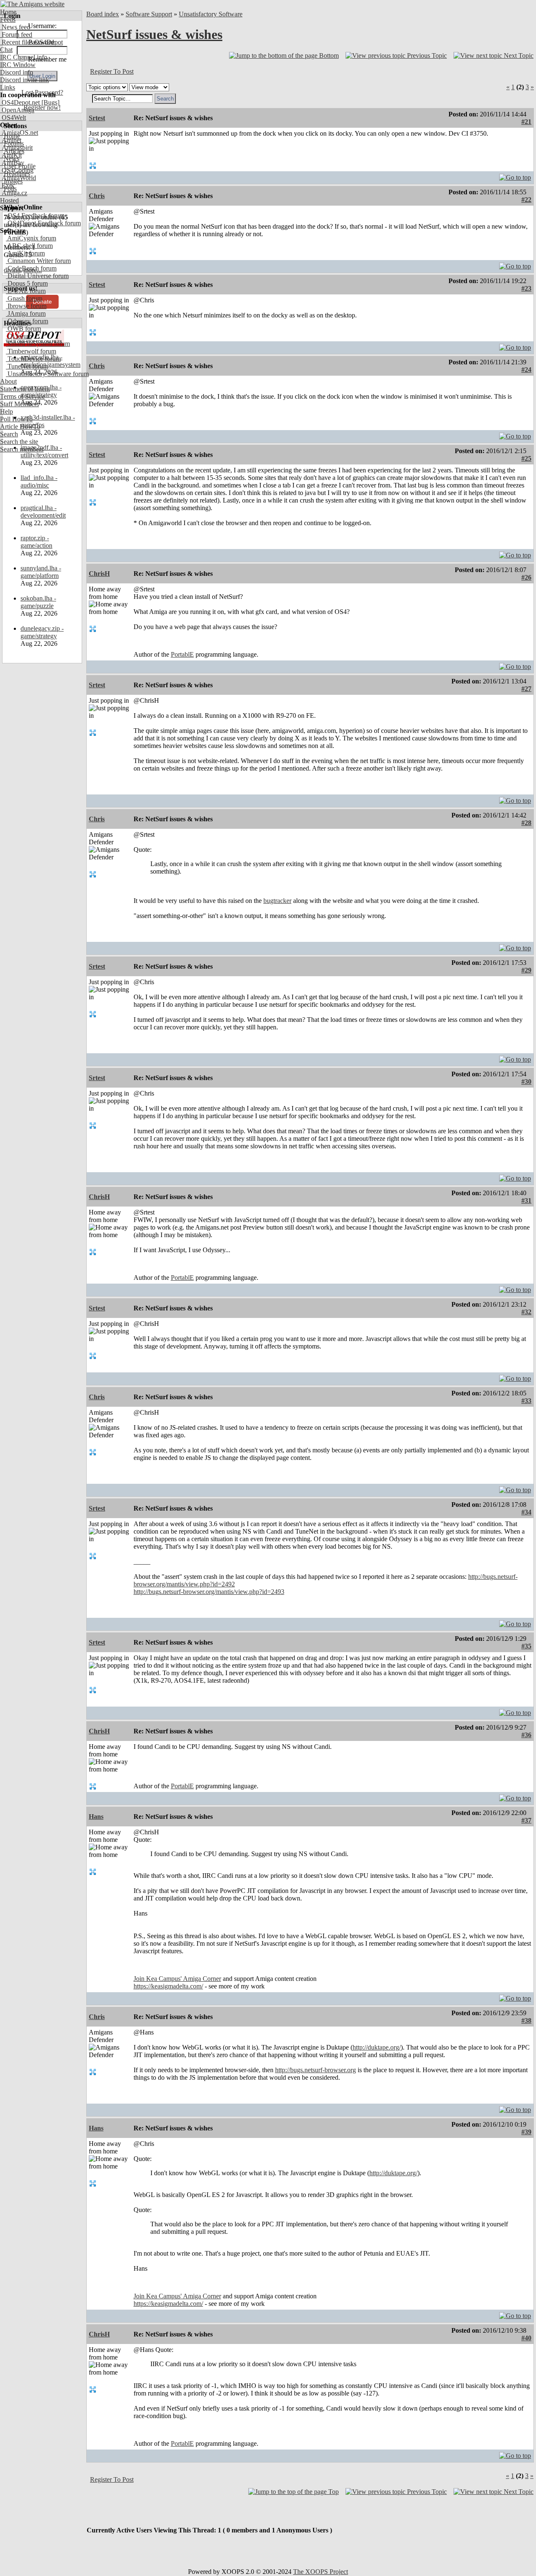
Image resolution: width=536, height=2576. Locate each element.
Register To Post (112, 71)
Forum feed (16, 35)
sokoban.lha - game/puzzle (38, 602)
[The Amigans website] (32, 4)
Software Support (149, 14)
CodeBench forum (31, 268)
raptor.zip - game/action (36, 542)
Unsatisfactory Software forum (47, 374)
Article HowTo (20, 427)
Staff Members (19, 404)
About (8, 381)
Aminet (11, 140)
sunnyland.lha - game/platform (41, 572)
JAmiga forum (26, 313)
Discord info (17, 72)
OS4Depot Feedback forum (43, 223)
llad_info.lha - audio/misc (39, 481)
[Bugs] (50, 102)
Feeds (8, 19)
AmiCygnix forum (31, 238)
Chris (97, 196)
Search (9, 434)
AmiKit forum (25, 253)
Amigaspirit (16, 148)
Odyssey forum (27, 321)
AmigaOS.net (19, 133)
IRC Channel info (24, 57)
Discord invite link (24, 80)
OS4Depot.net (20, 102)
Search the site (19, 442)
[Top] (515, 175)
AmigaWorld (18, 178)
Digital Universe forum (37, 276)
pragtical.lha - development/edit (43, 512)
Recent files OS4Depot (31, 42)
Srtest (97, 118)
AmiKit (11, 155)
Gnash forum (24, 298)
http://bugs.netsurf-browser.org (316, 2070)
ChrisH (99, 574)
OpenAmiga (17, 110)
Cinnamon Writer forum (38, 261)
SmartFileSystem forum (38, 344)
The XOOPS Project (321, 2572)
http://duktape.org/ (377, 2047)
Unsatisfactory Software (211, 14)
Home (8, 12)
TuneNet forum (27, 366)
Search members (22, 449)
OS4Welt (13, 117)
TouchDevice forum (33, 359)
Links (8, 87)
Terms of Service (22, 396)
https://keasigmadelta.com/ (168, 1986)
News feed (15, 27)
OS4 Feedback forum (35, 215)
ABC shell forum (29, 246)
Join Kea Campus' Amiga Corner (177, 1979)
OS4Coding (17, 170)
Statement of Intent (25, 389)
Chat (6, 50)
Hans (96, 1817)
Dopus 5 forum (27, 283)
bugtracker (277, 901)
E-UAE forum (26, 291)
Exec (8, 185)
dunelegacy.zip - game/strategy (42, 632)
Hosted (9, 200)
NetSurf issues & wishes (154, 34)
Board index (103, 14)
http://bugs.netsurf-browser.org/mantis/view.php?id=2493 (209, 1592)
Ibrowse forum (26, 306)
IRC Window (18, 65)
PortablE (182, 654)
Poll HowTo (16, 419)
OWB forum (23, 329)
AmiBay (12, 163)
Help (6, 411)
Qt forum (19, 336)
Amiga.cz (14, 193)
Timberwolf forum (31, 351)
